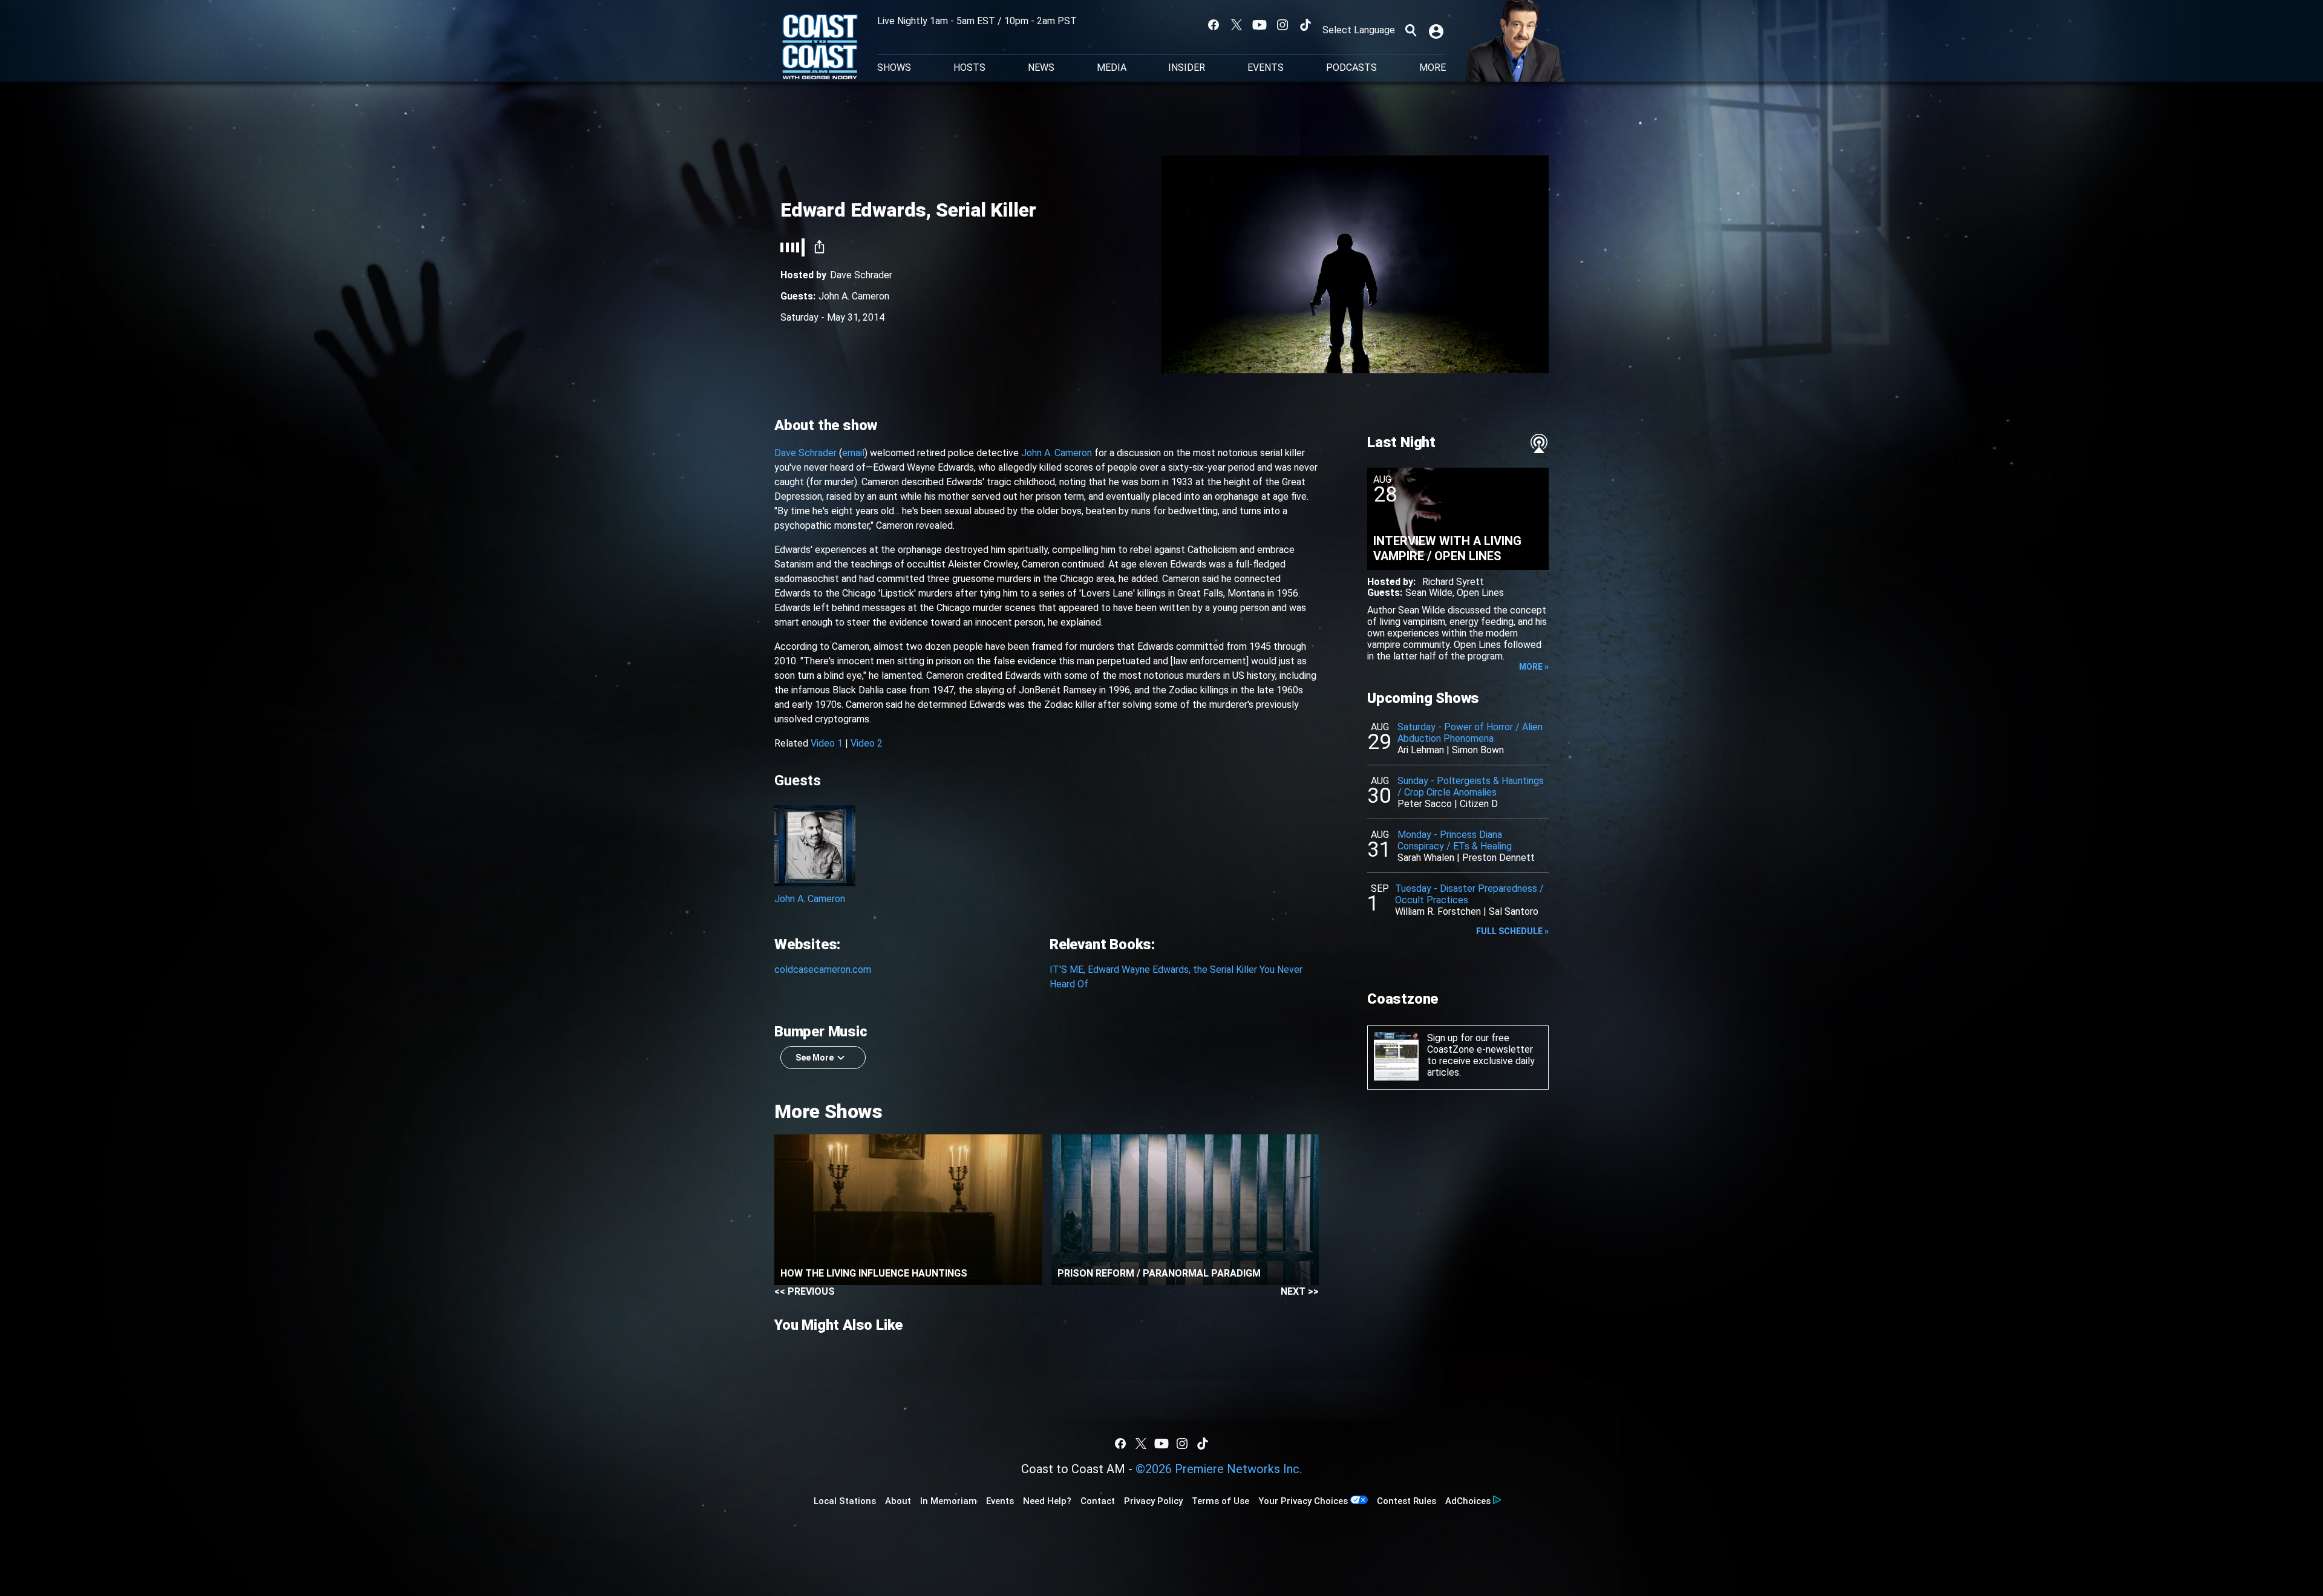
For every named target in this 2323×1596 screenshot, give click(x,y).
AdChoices (1468, 1501)
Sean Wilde (1429, 593)
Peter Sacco (1425, 804)
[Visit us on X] (1237, 25)
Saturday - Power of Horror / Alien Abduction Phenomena (1470, 733)
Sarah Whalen (1426, 858)
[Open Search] (1411, 30)
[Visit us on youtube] (1260, 25)
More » (1534, 667)
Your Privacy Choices (1303, 1501)
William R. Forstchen (1438, 911)
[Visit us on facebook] (1214, 25)
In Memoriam (949, 1501)
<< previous (805, 1291)
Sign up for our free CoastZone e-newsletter (1480, 1044)
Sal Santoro (1514, 911)
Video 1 (827, 743)
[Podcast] (1539, 443)
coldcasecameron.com (823, 970)
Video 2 (867, 743)
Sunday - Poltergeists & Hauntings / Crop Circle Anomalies (1471, 787)
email (853, 453)
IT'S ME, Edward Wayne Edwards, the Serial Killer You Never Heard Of (1176, 977)
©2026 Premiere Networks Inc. (1219, 1469)
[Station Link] (820, 48)
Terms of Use (1220, 1501)
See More (815, 1058)
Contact (1098, 1501)
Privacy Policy (1153, 1501)
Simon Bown (1478, 750)
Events (1266, 68)
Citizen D (1479, 804)
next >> (1300, 1291)
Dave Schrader (805, 453)
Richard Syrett (1453, 582)
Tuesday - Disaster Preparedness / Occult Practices (1469, 894)
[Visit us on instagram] (1282, 25)
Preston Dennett (1498, 858)
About (898, 1501)
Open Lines (1480, 593)
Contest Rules (1407, 1501)
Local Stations (845, 1501)
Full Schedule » (1512, 931)
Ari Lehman (1421, 750)
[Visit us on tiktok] (1305, 25)
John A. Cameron (854, 296)
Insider (1187, 68)
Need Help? (1047, 1501)
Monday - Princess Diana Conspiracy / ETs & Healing (1455, 840)
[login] (1437, 30)
